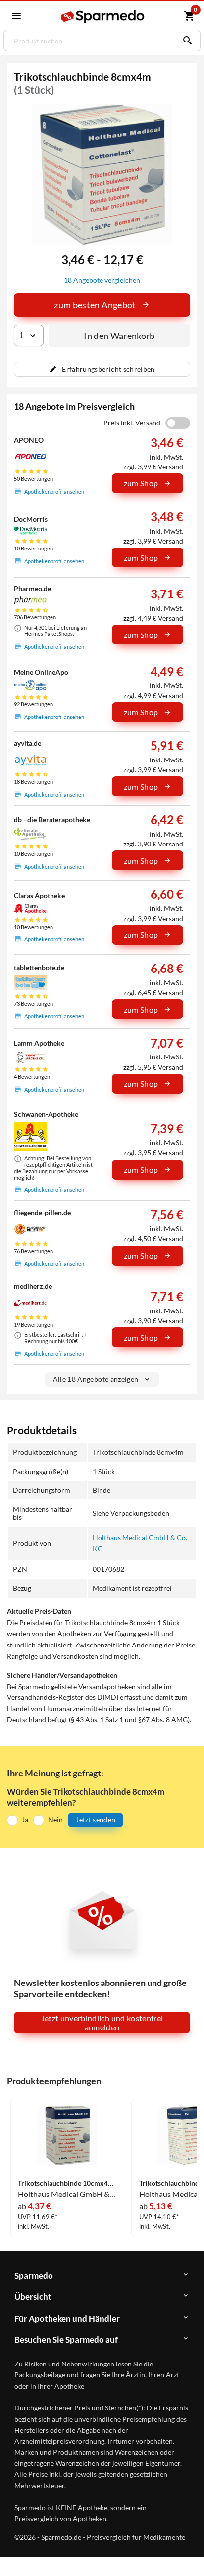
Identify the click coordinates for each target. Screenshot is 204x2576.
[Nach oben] (188, 2553)
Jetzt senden (96, 1820)
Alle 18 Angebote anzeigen (96, 1379)
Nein (55, 1820)
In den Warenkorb (119, 336)
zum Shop (141, 483)
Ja (25, 1820)
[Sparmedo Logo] (103, 17)
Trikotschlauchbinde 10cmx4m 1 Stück (67, 2183)
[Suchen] (185, 41)
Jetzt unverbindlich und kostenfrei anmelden (102, 2023)
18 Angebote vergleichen (102, 280)
